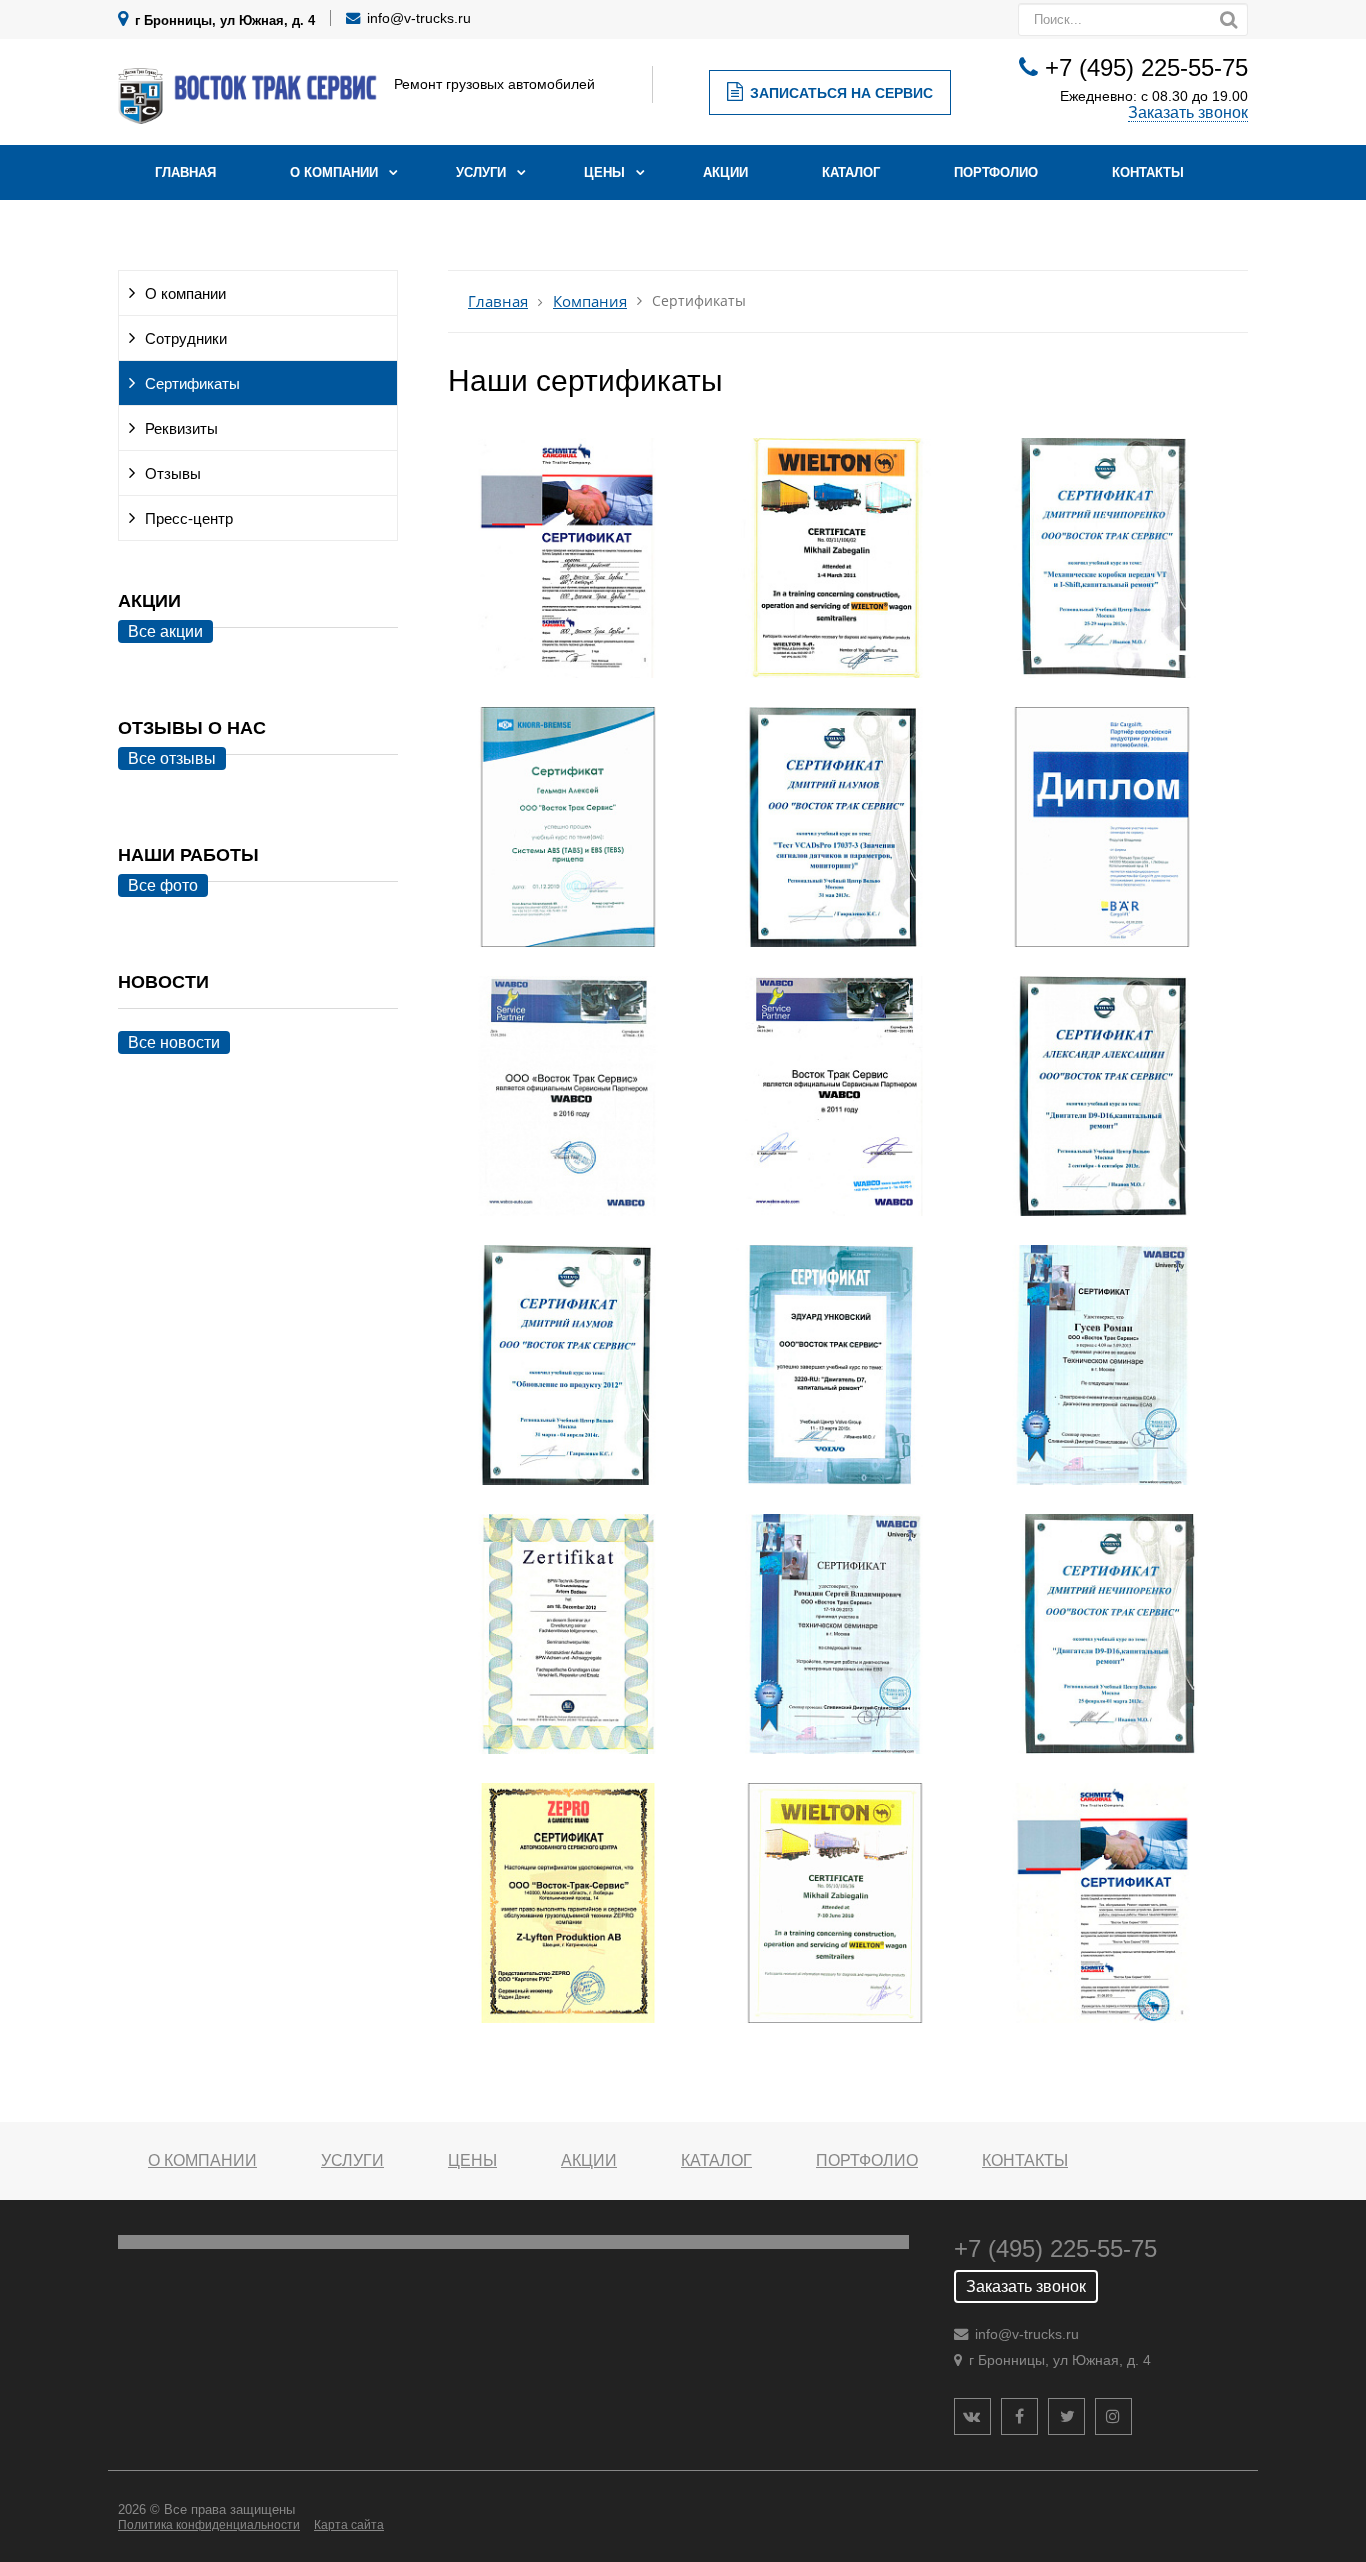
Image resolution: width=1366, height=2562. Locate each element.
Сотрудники (186, 339)
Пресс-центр (189, 519)
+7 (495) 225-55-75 (1146, 67)
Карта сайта (349, 2525)
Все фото (163, 885)
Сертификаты (192, 384)
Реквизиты (181, 429)
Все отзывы (172, 758)
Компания (590, 301)
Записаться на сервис (841, 93)
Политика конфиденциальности (209, 2525)
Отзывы (173, 474)
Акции (725, 172)
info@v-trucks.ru (419, 18)
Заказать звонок (1188, 112)
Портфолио (996, 172)
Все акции (165, 631)
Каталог (851, 172)
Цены (604, 172)
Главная (185, 172)
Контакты (1148, 172)
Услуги (481, 172)
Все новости (174, 1042)
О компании (334, 172)
